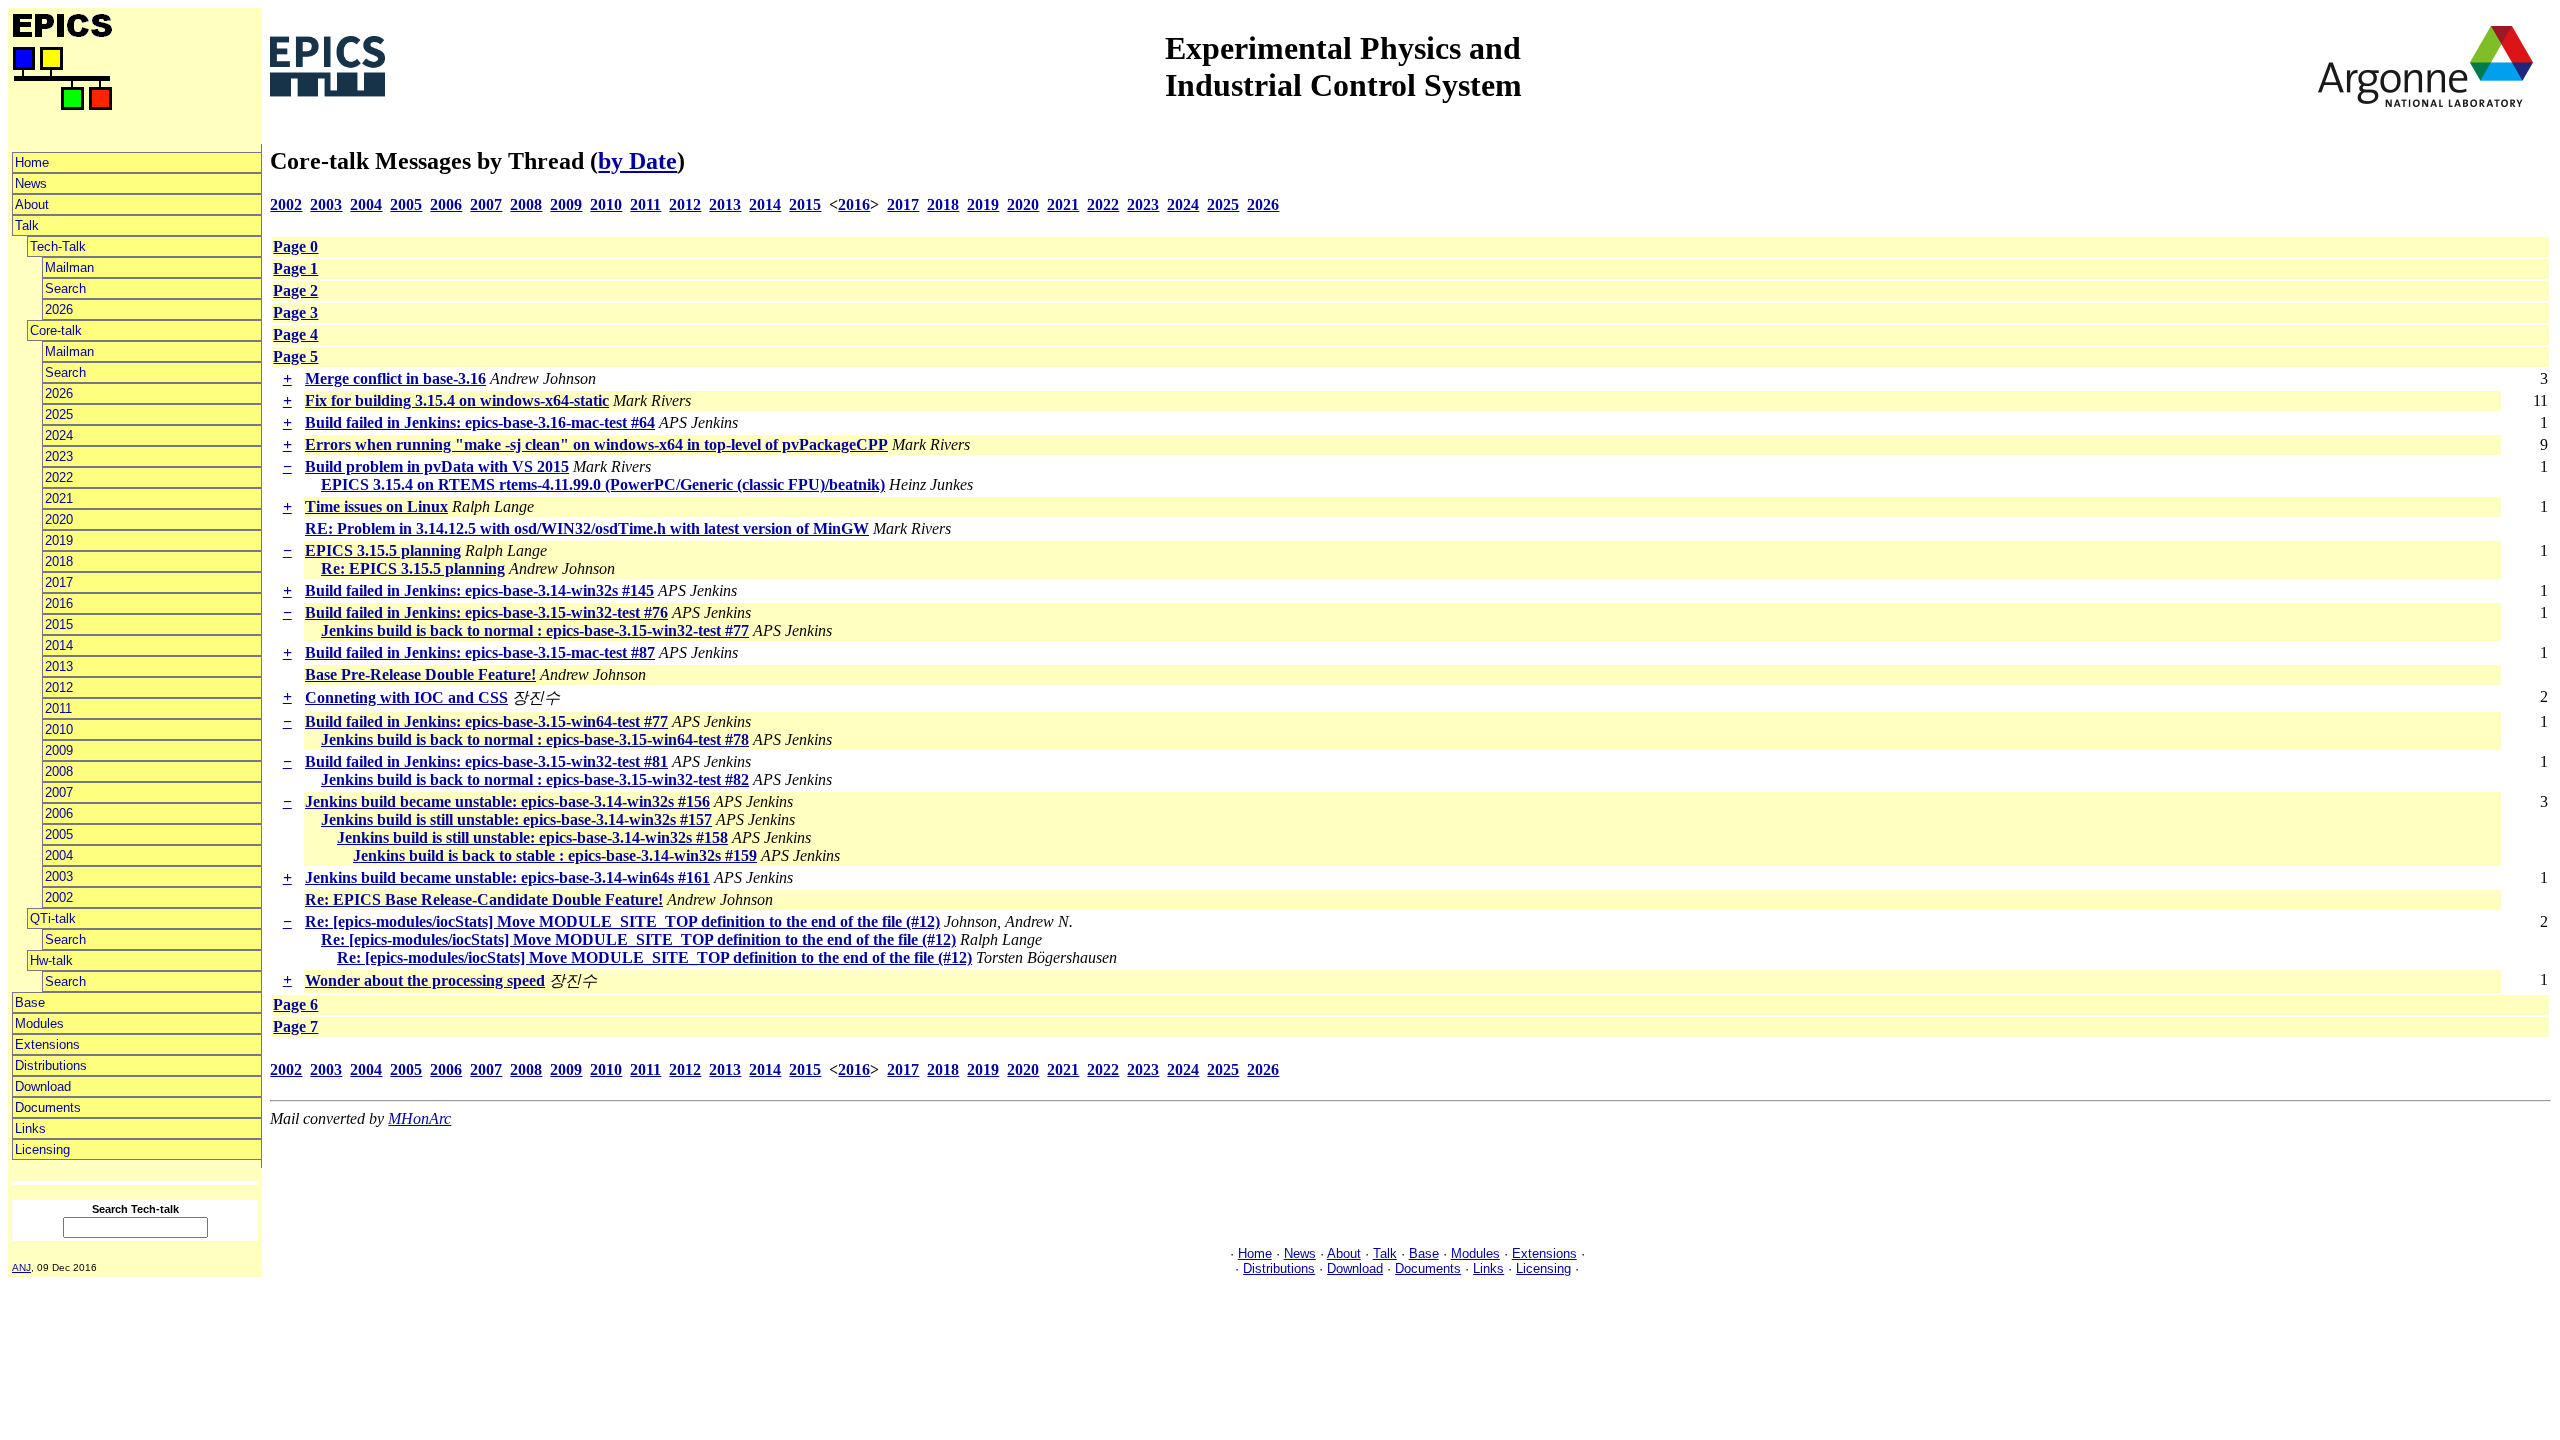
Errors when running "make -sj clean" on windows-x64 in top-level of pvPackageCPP (596, 444)
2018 (59, 561)
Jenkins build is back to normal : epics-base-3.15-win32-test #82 (535, 779)
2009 (59, 750)
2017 (59, 582)
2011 (58, 708)
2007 (59, 792)
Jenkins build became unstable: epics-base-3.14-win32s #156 (507, 801)
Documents (48, 1107)
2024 (59, 435)
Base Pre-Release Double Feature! (420, 674)
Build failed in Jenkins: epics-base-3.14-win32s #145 (479, 590)
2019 (59, 540)
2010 (59, 729)
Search (65, 288)
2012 (59, 687)
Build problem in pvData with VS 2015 (437, 466)
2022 (59, 477)
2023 (59, 456)
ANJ (21, 1267)
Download (43, 1086)
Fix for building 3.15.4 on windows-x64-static (457, 400)
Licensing (42, 1149)
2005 (59, 834)
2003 (59, 876)
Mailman (69, 267)
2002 (59, 897)
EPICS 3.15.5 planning (383, 550)
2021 (59, 498)
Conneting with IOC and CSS (406, 697)
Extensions (47, 1044)
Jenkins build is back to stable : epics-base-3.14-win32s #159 (555, 855)
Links (30, 1128)
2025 (59, 414)
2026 (59, 309)
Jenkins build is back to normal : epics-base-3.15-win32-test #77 (535, 630)
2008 (59, 771)
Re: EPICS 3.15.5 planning (413, 568)
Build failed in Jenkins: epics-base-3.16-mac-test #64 (480, 422)
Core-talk (56, 330)
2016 (59, 603)
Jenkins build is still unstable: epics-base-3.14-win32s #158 (532, 837)
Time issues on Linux (376, 506)
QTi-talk (53, 918)
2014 (59, 645)
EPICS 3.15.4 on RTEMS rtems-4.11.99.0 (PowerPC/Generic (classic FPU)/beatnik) (603, 484)
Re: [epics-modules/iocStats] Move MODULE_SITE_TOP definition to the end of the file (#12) (622, 921)
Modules (39, 1023)
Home (32, 162)
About (32, 204)
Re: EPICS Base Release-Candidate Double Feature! (484, 899)
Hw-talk (51, 960)
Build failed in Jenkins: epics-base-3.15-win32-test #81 (486, 761)
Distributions (51, 1065)
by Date (637, 161)
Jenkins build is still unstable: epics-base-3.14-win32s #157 (516, 819)
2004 (59, 855)
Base (30, 1002)
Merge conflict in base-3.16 (395, 378)
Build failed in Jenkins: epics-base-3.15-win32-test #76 (486, 612)
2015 (59, 624)
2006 (59, 813)
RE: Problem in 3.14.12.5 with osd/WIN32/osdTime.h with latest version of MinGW (587, 528)
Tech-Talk (58, 246)
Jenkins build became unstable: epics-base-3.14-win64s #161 (507, 877)
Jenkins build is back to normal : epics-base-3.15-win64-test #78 (535, 739)
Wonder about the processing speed (425, 980)
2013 (59, 666)
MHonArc (419, 1118)
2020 (59, 519)
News (31, 183)
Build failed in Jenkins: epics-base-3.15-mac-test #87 (480, 652)
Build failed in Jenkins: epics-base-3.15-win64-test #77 (486, 721)
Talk (27, 225)
